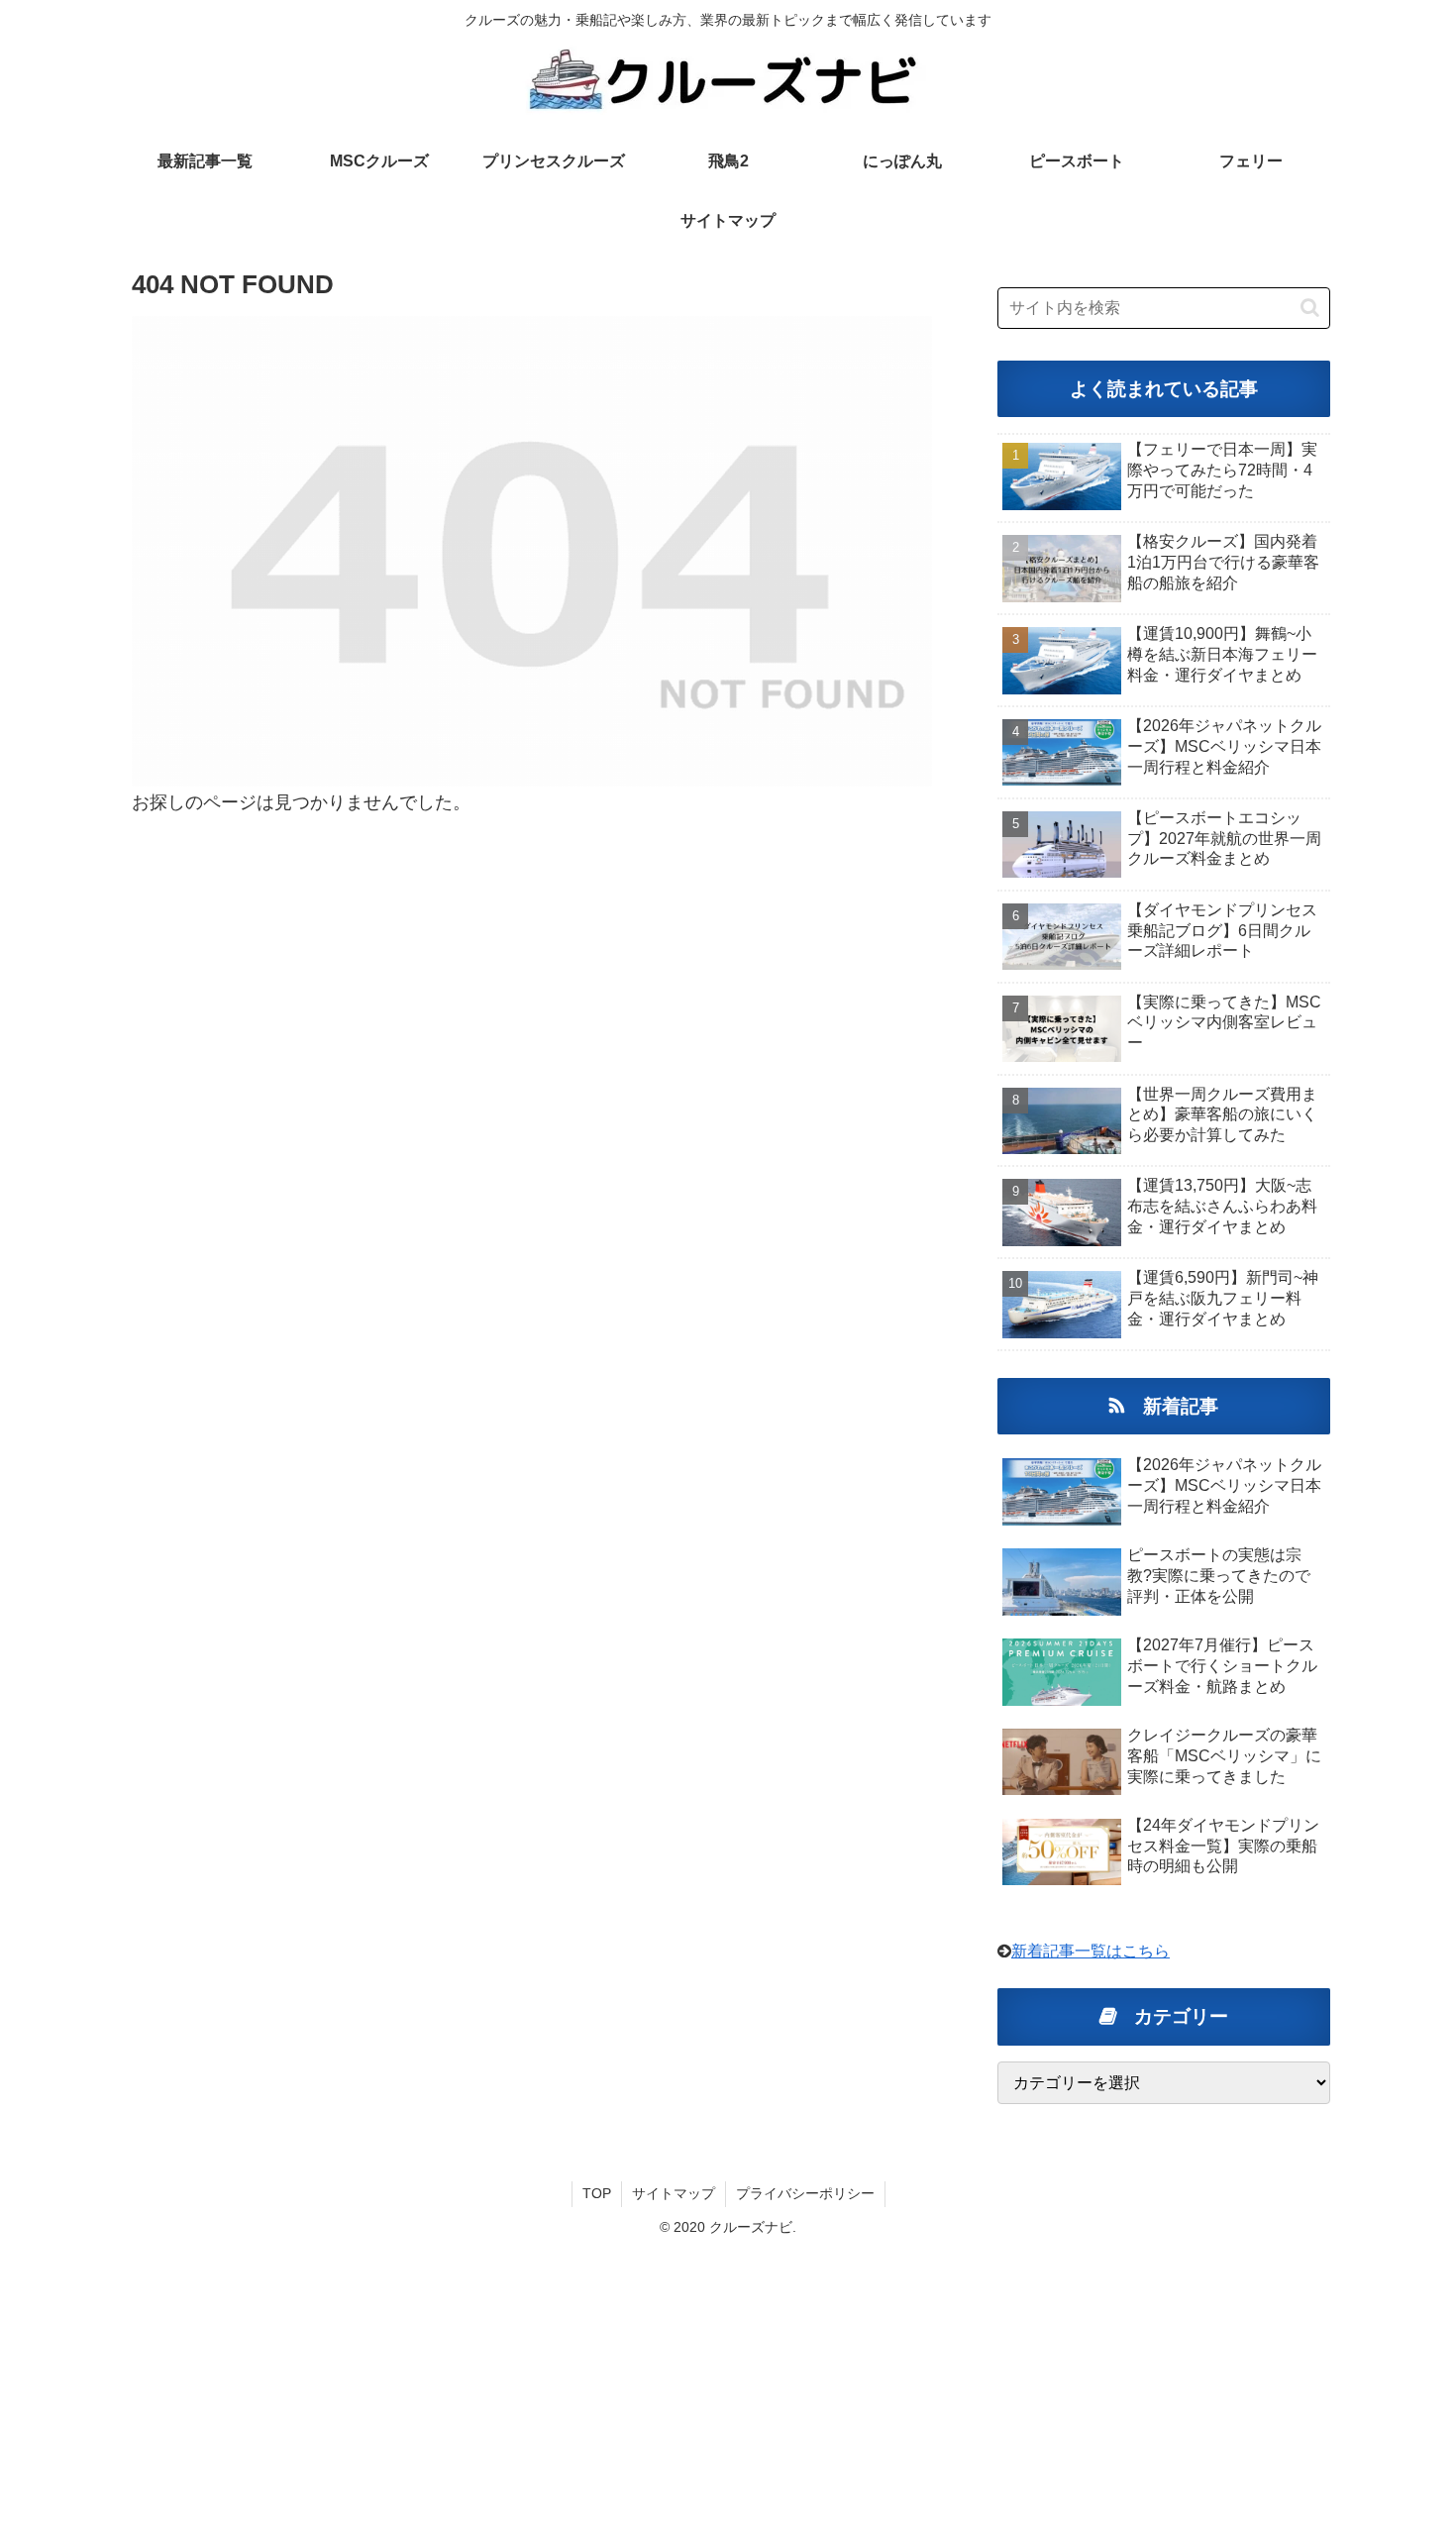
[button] (1310, 308)
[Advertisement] (728, 2386)
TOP (597, 2193)
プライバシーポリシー (805, 2193)
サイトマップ (674, 2193)
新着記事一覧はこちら (1091, 1951)
